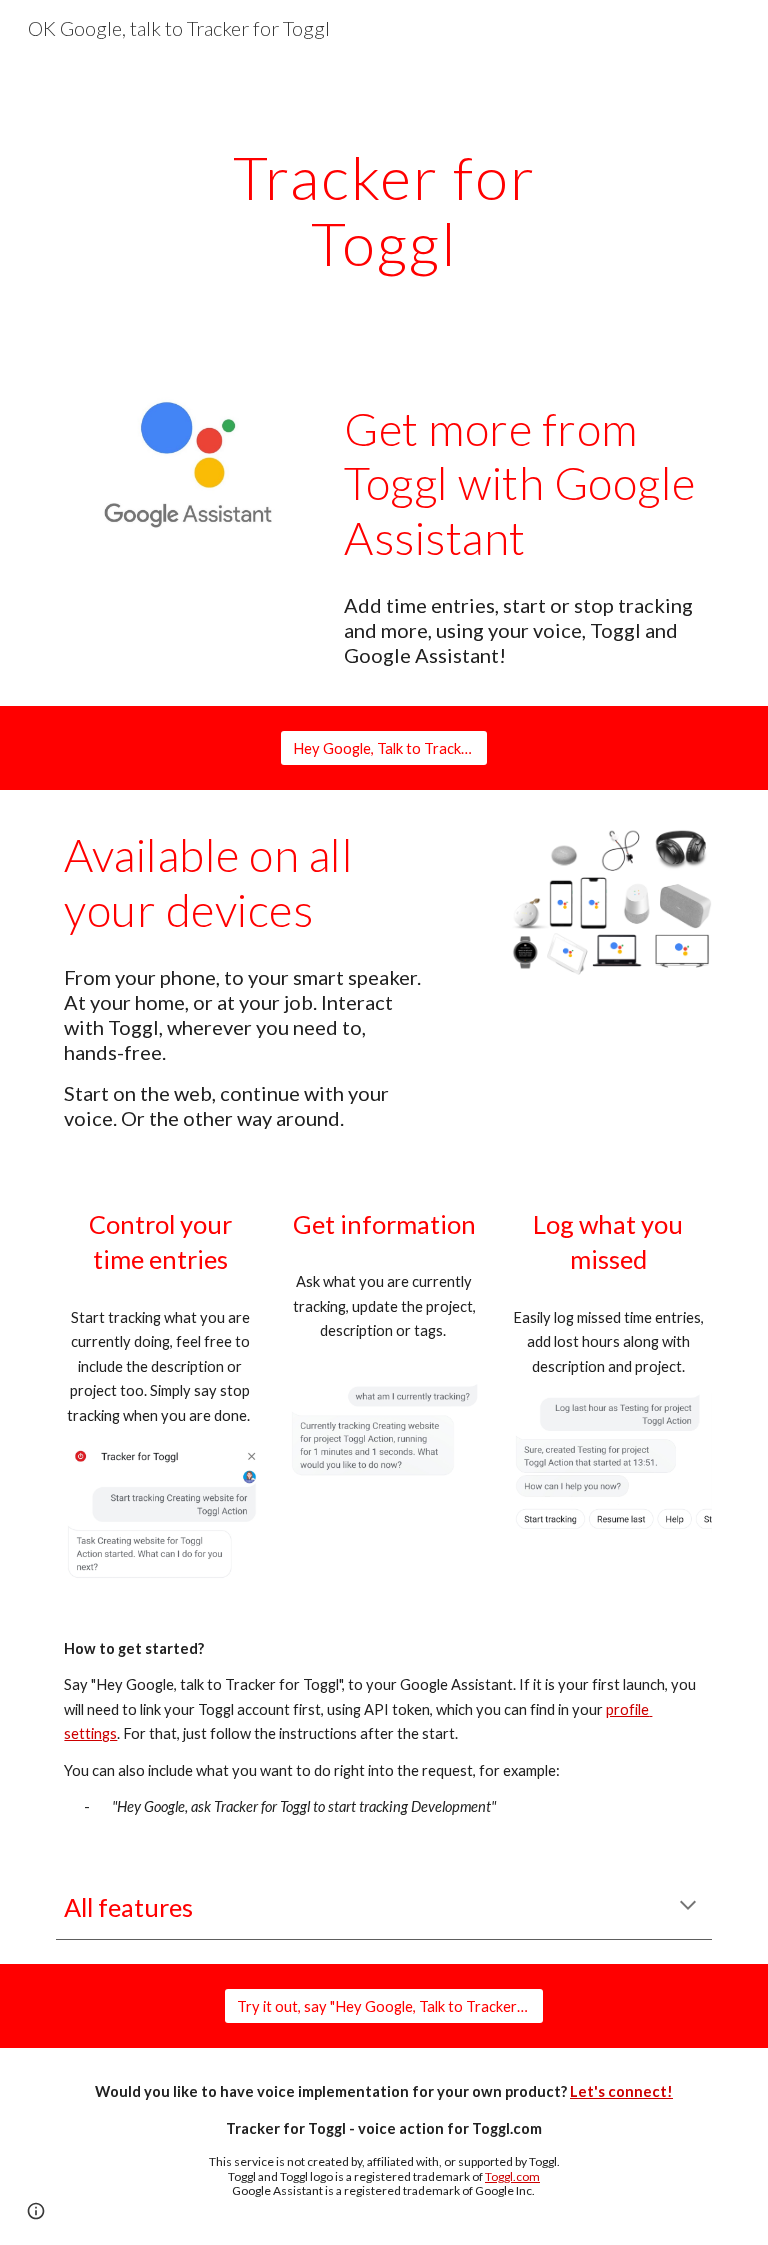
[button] (688, 1907)
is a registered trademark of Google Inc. (430, 2190)
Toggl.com (512, 2176)
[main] (383, 210)
